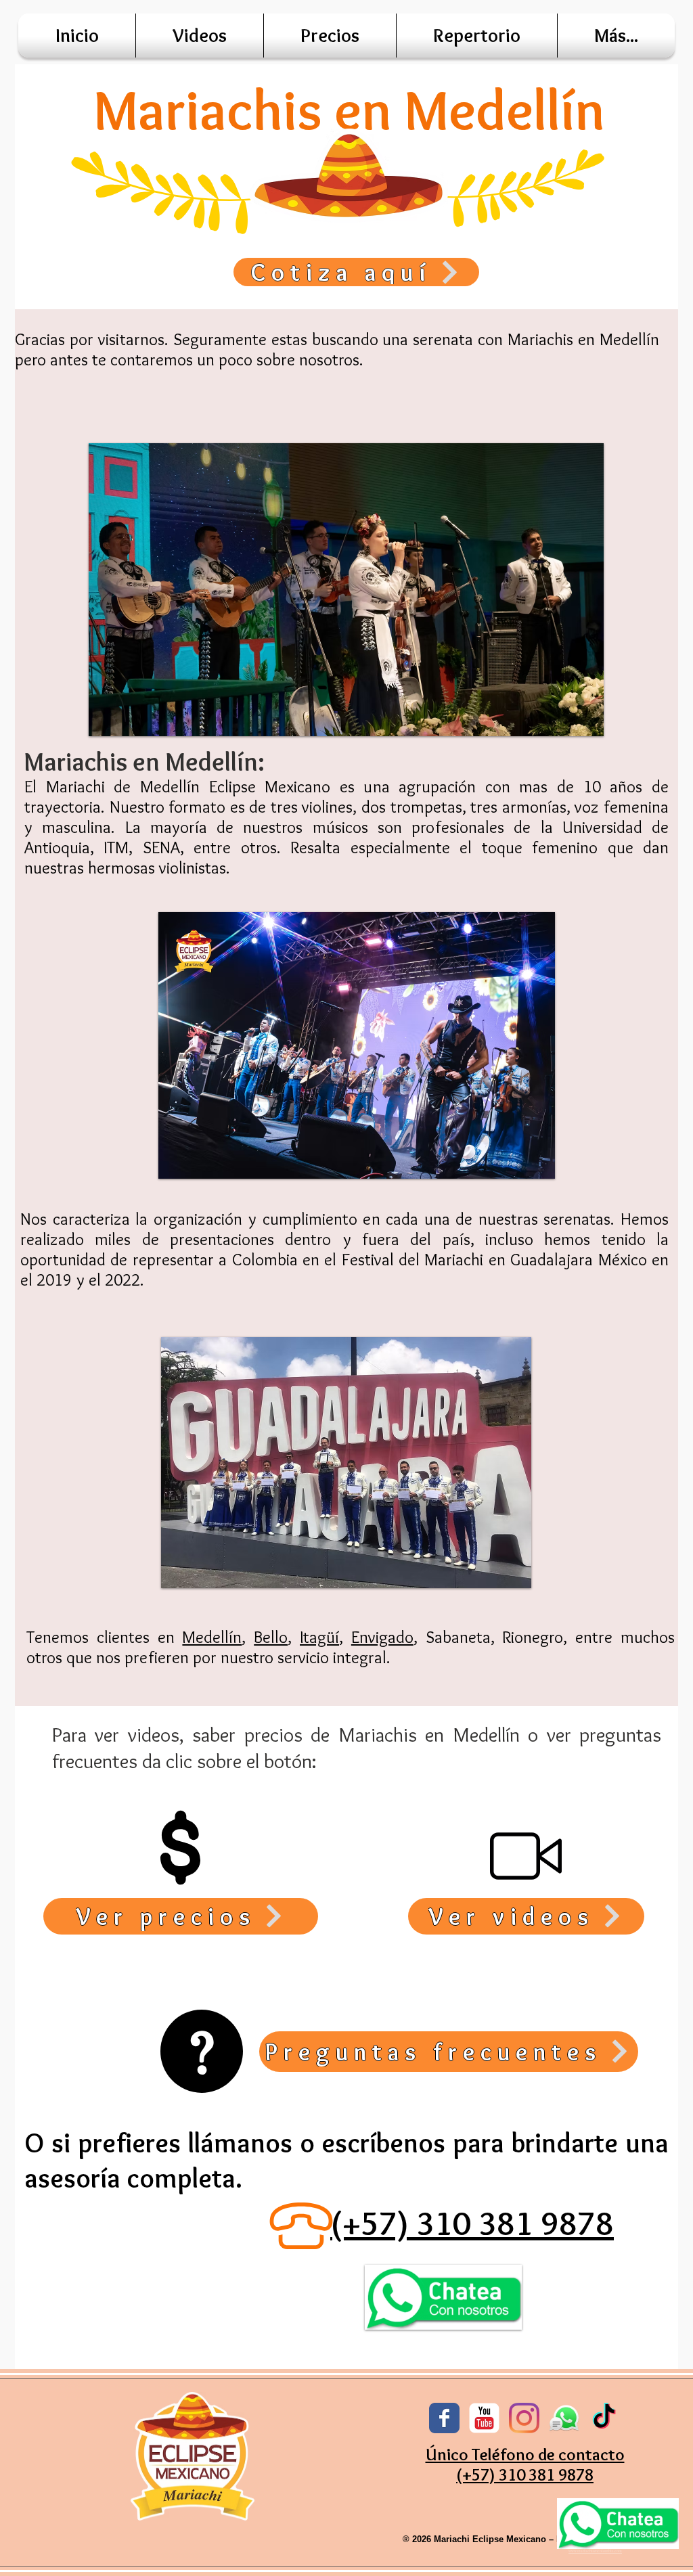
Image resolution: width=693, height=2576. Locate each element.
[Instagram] (524, 2418)
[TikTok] (604, 2418)
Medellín (212, 1637)
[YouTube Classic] (484, 2418)
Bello (271, 1637)
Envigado (382, 1637)
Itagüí (319, 1637)
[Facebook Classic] (444, 2418)
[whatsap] (564, 2418)
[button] (616, 36)
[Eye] (618, 2524)
